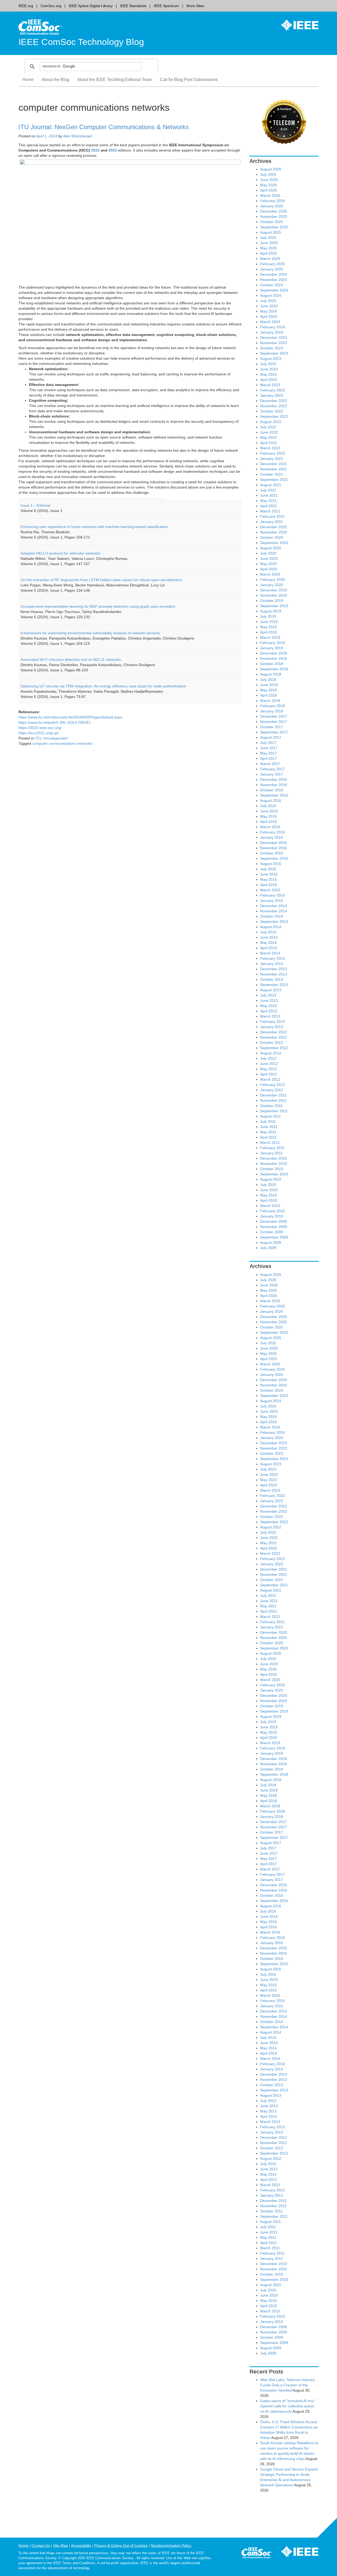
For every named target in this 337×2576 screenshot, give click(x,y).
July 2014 (268, 932)
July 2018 (268, 680)
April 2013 (269, 1011)
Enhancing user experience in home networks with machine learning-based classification (94, 527)
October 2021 (272, 474)
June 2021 (269, 495)
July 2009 (268, 1248)
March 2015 (270, 890)
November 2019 (274, 595)
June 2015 (269, 874)
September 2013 (274, 985)
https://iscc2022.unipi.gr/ (39, 733)
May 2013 (268, 1006)
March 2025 (270, 259)
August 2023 (271, 359)
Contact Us (41, 2545)
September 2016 (274, 795)
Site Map (61, 2545)
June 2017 (269, 748)
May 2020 (268, 564)
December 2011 (273, 1095)
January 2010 (272, 1216)
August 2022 (271, 422)
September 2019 (274, 606)
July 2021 (268, 490)
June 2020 (269, 559)
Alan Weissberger (78, 136)
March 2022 (270, 448)
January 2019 (272, 648)
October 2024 (272, 285)
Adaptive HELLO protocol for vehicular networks (60, 553)
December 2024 (274, 274)
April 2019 (269, 632)
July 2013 (268, 995)
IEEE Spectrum (166, 6)
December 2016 (274, 779)
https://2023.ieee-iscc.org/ (40, 728)
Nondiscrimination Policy (171, 2545)
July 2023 (268, 364)
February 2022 (272, 453)
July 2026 (268, 174)
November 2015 (274, 848)
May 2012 (268, 1069)
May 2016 (268, 816)
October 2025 (272, 222)
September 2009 (274, 1237)
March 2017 (270, 764)
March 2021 (270, 511)
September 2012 (274, 1048)
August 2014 (271, 927)
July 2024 (268, 301)
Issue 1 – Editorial (35, 505)
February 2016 (272, 832)
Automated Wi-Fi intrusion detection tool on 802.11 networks (71, 660)
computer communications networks (62, 743)
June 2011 (269, 1127)
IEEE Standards (133, 6)
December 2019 (274, 590)
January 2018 (272, 711)
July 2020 (268, 553)
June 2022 (269, 432)
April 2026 (269, 190)
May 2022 (268, 437)
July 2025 (268, 238)
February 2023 (272, 390)
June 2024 (269, 306)
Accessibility (81, 2545)
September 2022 (274, 416)
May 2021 (268, 501)
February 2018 (272, 706)
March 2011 (270, 1143)
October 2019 (272, 601)
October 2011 (271, 1106)
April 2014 (269, 948)
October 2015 (272, 853)
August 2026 (271, 169)
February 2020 (272, 580)
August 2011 (271, 1116)
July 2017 (268, 743)
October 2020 (272, 537)
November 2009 (274, 1227)
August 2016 (271, 801)
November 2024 (274, 280)
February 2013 (272, 1022)
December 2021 (274, 464)
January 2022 (272, 459)
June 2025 (269, 243)
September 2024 (274, 290)
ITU (38, 738)
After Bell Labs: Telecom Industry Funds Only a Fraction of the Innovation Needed (288, 2385)
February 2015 (272, 895)
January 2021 (272, 522)
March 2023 (270, 385)
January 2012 (272, 1090)
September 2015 (274, 858)
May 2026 (268, 185)
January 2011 (271, 1153)
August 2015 (271, 864)
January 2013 (272, 1027)
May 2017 (268, 753)
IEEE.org (26, 6)
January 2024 (272, 332)
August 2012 (271, 1053)
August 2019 (271, 611)
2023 (113, 150)
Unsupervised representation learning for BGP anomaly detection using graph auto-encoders (98, 606)
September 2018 (274, 669)
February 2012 (272, 1085)
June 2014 (269, 937)
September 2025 (274, 227)
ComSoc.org (51, 6)
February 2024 (272, 327)
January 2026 (272, 206)
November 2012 (274, 1037)
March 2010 (270, 1206)
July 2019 (268, 616)
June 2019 (269, 622)
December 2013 (274, 969)
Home (28, 80)
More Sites (195, 6)
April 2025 (269, 253)
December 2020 (274, 527)
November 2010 (274, 1164)
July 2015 (268, 869)
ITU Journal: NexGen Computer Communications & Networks (104, 127)
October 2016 (272, 790)
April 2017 (269, 758)
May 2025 (268, 248)
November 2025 (274, 217)
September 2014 (274, 922)
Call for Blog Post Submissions (189, 80)
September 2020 (274, 543)
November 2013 (274, 974)
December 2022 (274, 401)
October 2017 (272, 727)
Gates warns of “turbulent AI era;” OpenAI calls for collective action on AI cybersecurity (288, 2406)
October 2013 (272, 979)
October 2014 (272, 916)
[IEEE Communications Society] (257, 2554)
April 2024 (269, 316)
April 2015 (269, 885)
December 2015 (274, 843)
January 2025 (272, 269)
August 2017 (271, 737)
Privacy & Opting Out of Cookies (121, 2545)
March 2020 (270, 574)
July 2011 (268, 1121)
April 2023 (269, 380)
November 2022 (274, 406)
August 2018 (271, 674)
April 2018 (269, 695)
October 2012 (272, 1043)
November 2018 (274, 658)
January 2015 (272, 900)
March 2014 (270, 953)
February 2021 (272, 516)
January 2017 (272, 774)
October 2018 (272, 664)
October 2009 (272, 1232)
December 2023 (274, 338)
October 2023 (272, 348)
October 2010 (272, 1169)
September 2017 (274, 732)
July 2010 (268, 1185)
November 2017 (274, 722)
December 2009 (274, 1221)
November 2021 (274, 469)
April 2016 (269, 822)
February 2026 (272, 201)
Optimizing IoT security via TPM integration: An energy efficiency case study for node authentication (103, 686)
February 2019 (272, 643)
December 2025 (274, 211)
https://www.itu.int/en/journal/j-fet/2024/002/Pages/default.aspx (70, 717)
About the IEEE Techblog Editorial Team (115, 80)
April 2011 (268, 1137)
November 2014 (274, 911)
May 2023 (268, 374)
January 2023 (272, 395)
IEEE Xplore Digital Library (91, 6)
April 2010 (269, 1200)
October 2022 (272, 411)
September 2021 (274, 480)
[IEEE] (296, 25)
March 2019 (270, 637)
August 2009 (271, 1242)
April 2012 (269, 1074)
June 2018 (269, 685)
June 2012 (269, 1064)
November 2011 (273, 1100)
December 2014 (274, 906)
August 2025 (271, 232)
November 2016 (274, 785)
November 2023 (274, 343)
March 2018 (270, 701)
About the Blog (55, 80)
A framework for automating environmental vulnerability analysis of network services (90, 633)
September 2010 (274, 1174)
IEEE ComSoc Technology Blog (81, 42)
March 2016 (270, 827)
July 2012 (268, 1058)
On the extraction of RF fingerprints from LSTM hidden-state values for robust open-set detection (101, 580)
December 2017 (274, 716)
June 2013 (269, 1000)
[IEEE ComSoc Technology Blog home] (40, 27)
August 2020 (271, 548)
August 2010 (271, 1179)
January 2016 (272, 837)
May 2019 (268, 627)
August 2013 (271, 990)
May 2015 (268, 879)
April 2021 (269, 506)
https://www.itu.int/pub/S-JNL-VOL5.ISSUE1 (55, 722)
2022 (95, 150)
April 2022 (269, 443)
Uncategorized (55, 738)
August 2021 (271, 485)
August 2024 (271, 295)
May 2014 (268, 943)
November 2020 (274, 532)
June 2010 (269, 1190)
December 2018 (274, 653)
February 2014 (272, 958)
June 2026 (269, 180)
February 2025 (272, 264)
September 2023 (274, 353)
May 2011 (268, 1132)
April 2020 (269, 569)
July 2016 (268, 806)
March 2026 (270, 195)
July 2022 (268, 427)
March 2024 (270, 322)
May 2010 (268, 1195)
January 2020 (272, 585)
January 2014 (272, 964)
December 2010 (274, 1158)
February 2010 (272, 1211)
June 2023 (269, 369)
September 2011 (274, 1111)
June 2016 (269, 811)
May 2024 (268, 311)
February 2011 (272, 1148)
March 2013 (270, 1016)
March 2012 (270, 1079)
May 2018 (268, 690)
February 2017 (272, 769)
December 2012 (274, 1032)
